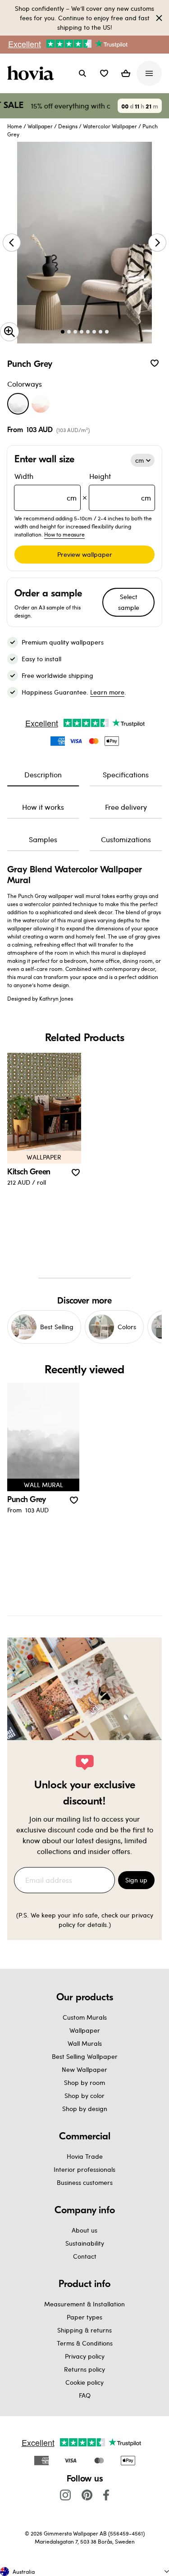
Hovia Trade (85, 2156)
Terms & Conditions (85, 2343)
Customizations (126, 839)
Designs (68, 126)
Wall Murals (85, 2043)
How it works (43, 807)
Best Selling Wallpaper (85, 2056)
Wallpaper (40, 126)
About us (84, 2230)
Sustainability (85, 2243)
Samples (43, 839)
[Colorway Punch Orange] (41, 404)
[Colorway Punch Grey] (18, 404)
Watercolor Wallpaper (110, 126)
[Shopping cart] (126, 73)
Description (43, 774)
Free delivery (126, 807)
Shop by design (85, 2109)
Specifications (126, 774)
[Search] (82, 73)
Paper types (84, 2317)
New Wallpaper (84, 2069)
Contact (85, 2256)
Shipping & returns (84, 2330)
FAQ (85, 2395)
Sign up (136, 1880)
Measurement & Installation (84, 2304)
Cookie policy (84, 2382)
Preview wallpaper (85, 554)
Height (120, 487)
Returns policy (84, 2369)
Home (15, 126)
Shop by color (84, 2096)
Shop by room (84, 2082)
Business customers (85, 2182)
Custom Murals (85, 2017)
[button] (104, 73)
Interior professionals (84, 2169)
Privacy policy (85, 2356)
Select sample (129, 602)
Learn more (107, 692)
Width (46, 487)
